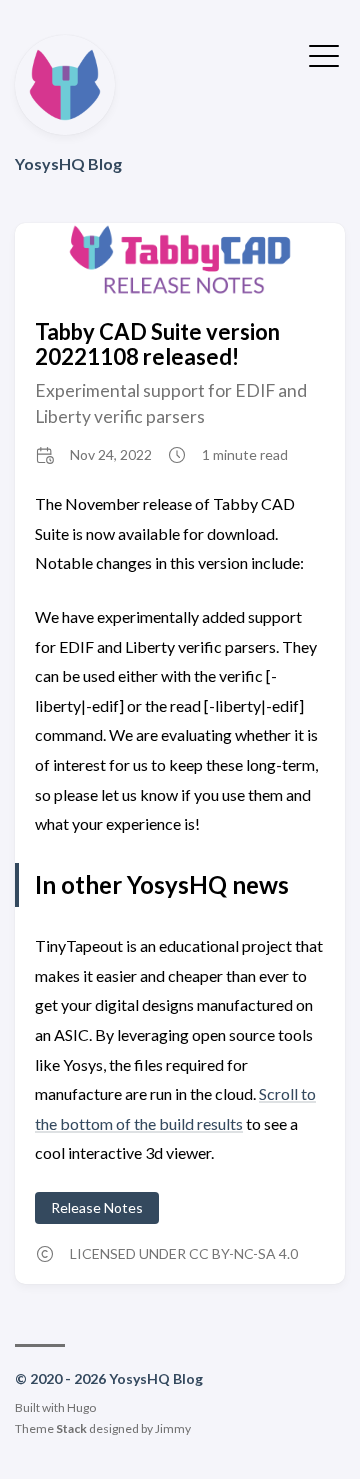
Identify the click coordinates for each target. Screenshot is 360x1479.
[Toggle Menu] (324, 54)
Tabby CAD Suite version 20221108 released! (157, 344)
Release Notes (97, 1207)
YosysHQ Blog (68, 163)
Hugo (81, 1407)
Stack (71, 1428)
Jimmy (173, 1428)
